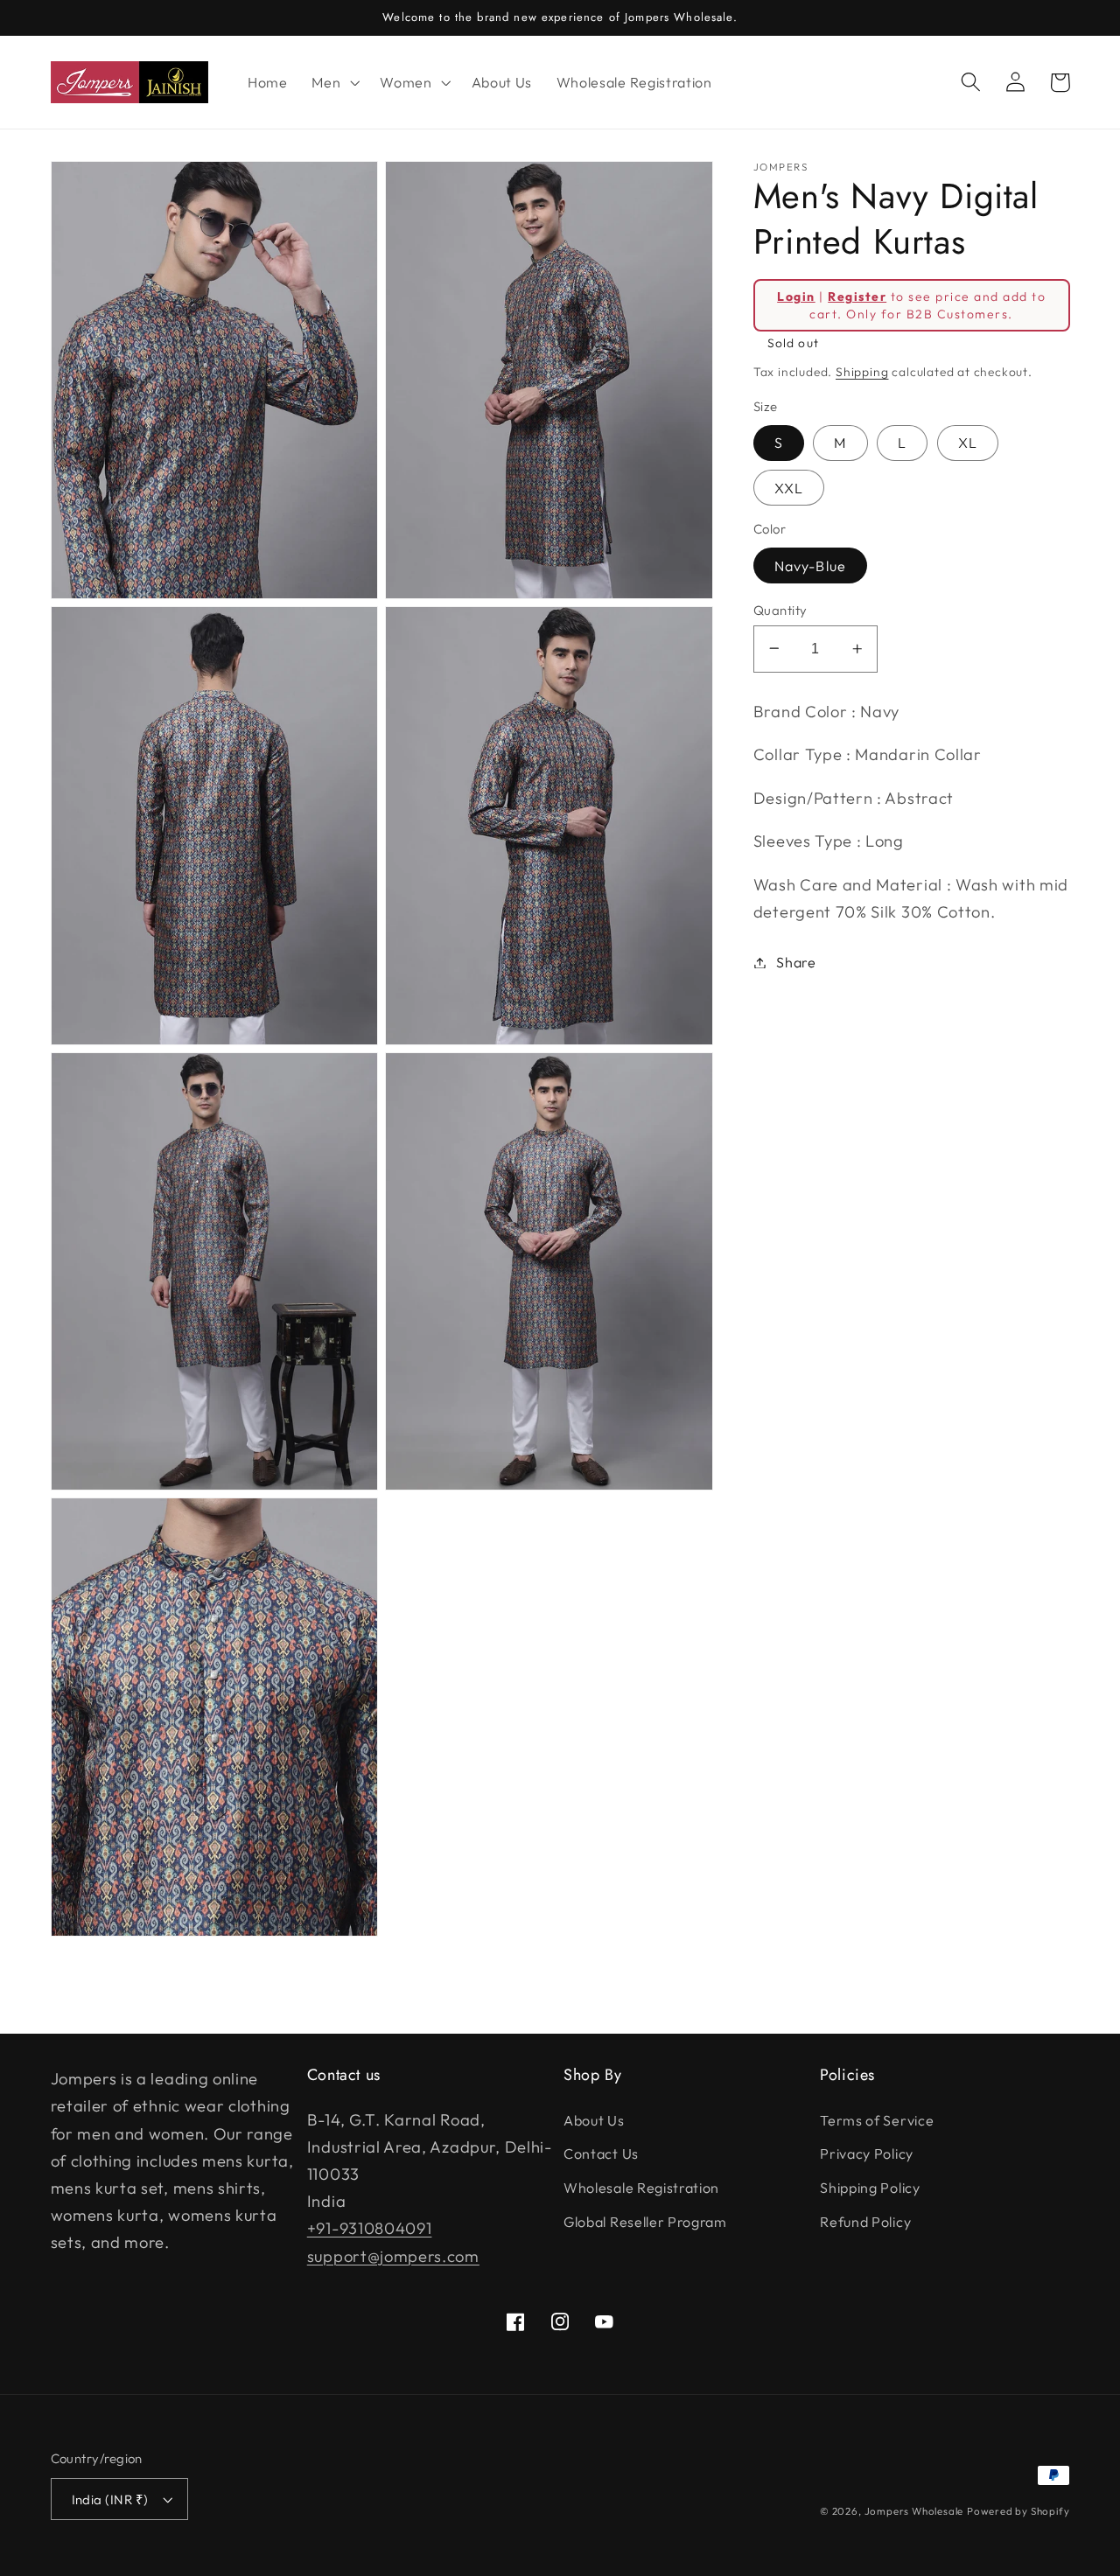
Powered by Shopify (1018, 2511)
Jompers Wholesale (914, 2511)
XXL (789, 487)
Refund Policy (865, 2222)
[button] (333, 82)
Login (796, 296)
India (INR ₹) (110, 2499)
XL (968, 443)
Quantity (780, 609)
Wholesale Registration (641, 2188)
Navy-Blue (810, 565)
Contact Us (601, 2154)
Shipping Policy (870, 2188)
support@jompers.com (393, 2256)
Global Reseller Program (645, 2222)
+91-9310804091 (370, 2228)
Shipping (862, 372)
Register (857, 296)
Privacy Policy (867, 2154)
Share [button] (796, 962)
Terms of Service (877, 2120)
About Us (594, 2120)
